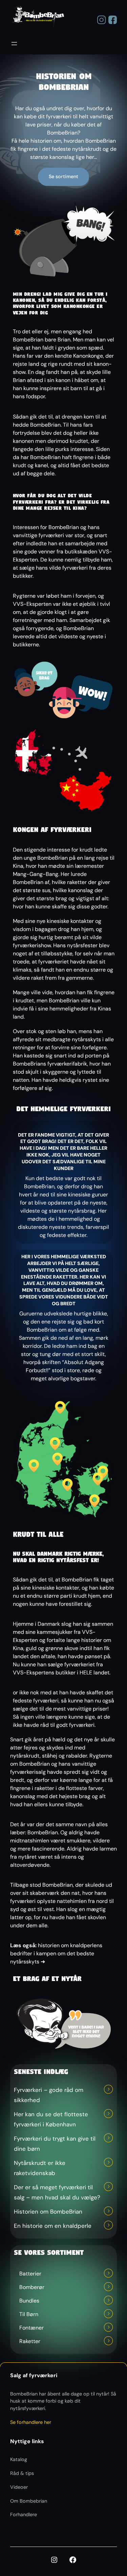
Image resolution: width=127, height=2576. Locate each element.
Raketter (30, 2341)
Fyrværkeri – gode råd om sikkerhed (49, 2095)
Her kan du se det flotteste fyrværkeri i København (51, 2119)
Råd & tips (22, 2473)
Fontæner (31, 2328)
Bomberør (32, 2287)
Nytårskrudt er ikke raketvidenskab (40, 2168)
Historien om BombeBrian (48, 2212)
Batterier (30, 2274)
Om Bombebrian (29, 2501)
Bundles (29, 2301)
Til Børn (29, 2314)
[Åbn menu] (14, 44)
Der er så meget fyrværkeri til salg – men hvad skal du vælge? (57, 2192)
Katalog (19, 2459)
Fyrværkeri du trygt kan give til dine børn (55, 2144)
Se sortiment (63, 176)
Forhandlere (24, 2514)
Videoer (19, 2487)
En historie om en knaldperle (53, 2226)
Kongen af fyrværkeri (52, 830)
